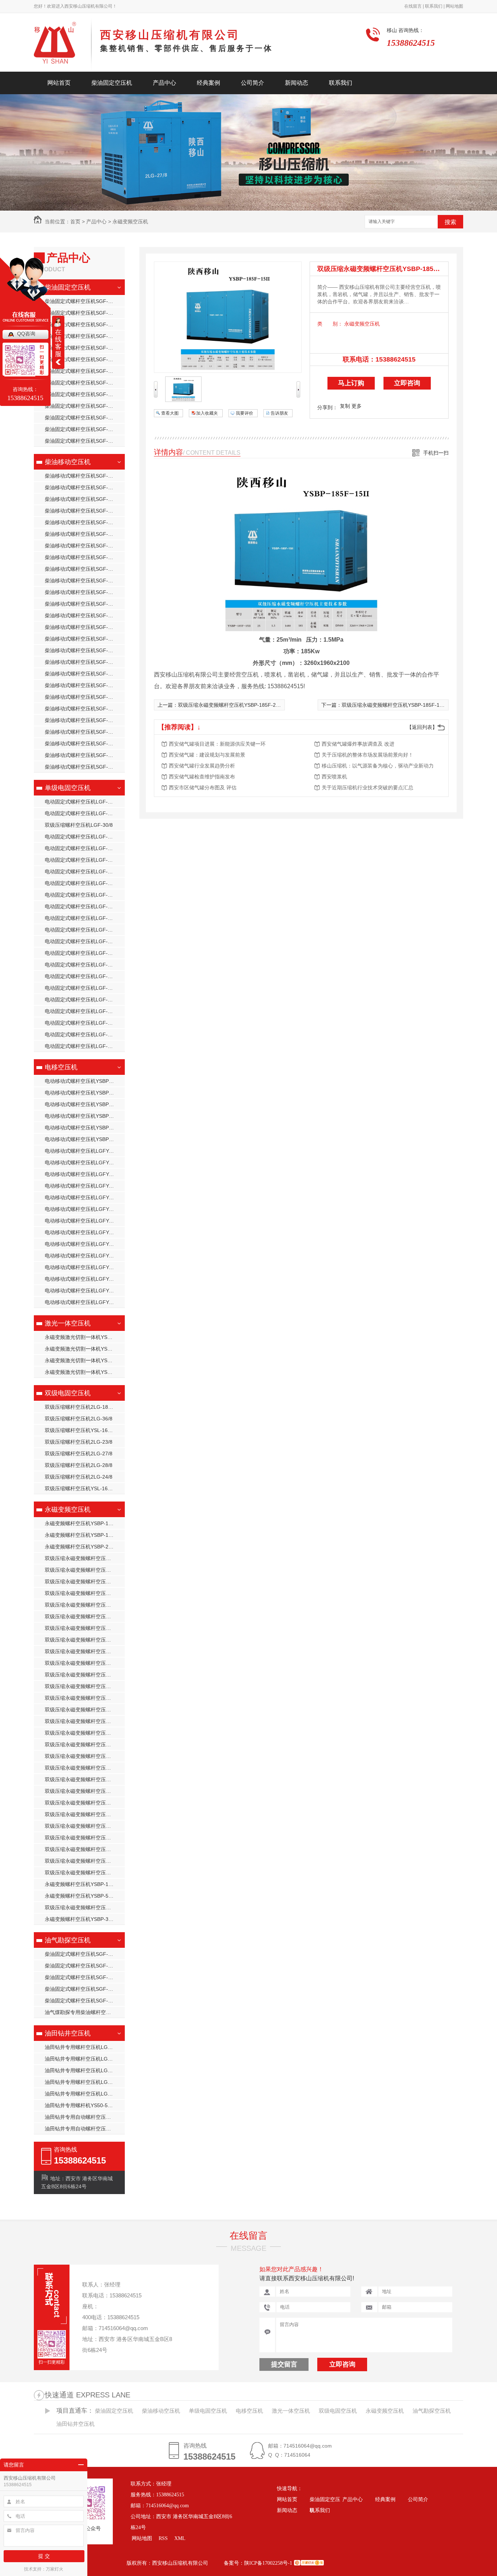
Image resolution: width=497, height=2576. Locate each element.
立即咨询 (407, 383)
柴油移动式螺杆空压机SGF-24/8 (81, 767)
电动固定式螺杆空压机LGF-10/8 (81, 837)
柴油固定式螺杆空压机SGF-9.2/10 (84, 441)
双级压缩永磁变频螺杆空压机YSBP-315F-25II (85, 1814)
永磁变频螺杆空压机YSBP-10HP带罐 (85, 1535)
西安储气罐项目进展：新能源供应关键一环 (217, 744)
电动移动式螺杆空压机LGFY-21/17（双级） (85, 1267)
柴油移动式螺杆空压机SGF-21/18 (83, 720)
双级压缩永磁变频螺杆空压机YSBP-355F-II (85, 1616)
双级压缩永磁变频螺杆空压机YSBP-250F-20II (85, 1768)
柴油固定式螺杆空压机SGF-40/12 (83, 371)
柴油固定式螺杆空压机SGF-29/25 (83, 324)
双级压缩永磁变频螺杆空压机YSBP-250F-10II (85, 1744)
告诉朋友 (279, 413)
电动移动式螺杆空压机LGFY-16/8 (83, 1221)
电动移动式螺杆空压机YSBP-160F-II (85, 1139)
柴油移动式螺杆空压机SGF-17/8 (81, 627)
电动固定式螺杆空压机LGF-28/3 (81, 953)
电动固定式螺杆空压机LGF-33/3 (81, 1000)
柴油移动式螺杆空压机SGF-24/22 (83, 511)
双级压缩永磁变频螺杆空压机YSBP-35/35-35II (85, 1605)
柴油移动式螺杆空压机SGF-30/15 (83, 697)
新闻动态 (297, 83)
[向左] (156, 396)
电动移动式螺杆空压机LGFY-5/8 (81, 1302)
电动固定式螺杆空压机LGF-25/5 (81, 941)
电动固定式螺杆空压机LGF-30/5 (81, 988)
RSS (164, 2538)
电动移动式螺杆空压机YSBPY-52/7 (84, 1128)
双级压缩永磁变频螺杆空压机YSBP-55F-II (85, 1873)
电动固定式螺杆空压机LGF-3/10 (81, 965)
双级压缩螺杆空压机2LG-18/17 (80, 1407)
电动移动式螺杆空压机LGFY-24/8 (83, 1279)
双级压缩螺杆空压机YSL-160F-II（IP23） (85, 1430)
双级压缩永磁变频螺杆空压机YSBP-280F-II (85, 1791)
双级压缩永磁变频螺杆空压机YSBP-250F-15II (85, 1756)
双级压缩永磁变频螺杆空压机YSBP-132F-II (85, 1593)
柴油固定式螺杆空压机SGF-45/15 (83, 383)
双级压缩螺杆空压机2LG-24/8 (79, 1477)
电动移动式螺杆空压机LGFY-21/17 (84, 1256)
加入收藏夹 (207, 413)
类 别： (330, 324)
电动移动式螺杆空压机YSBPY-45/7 (84, 1081)
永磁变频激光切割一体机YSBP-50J (84, 1360)
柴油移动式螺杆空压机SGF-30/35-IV (85, 755)
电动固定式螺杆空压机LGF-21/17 (83, 895)
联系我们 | (434, 6)
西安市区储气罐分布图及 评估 (203, 787)
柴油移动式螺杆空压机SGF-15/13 (83, 650)
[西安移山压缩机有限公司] (63, 45)
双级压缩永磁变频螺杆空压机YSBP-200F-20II (85, 1698)
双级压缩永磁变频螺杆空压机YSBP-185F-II (85, 1861)
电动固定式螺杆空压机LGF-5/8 (80, 1011)
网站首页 (59, 83)
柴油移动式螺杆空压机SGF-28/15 (83, 522)
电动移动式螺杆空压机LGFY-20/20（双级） (85, 1244)
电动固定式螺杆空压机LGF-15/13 (83, 860)
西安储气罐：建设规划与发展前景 (207, 755)
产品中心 (164, 83)
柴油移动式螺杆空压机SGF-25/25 (83, 709)
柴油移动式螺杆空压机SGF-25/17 (83, 569)
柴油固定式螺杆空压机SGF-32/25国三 (85, 406)
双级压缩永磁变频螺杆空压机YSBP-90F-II (85, 1570)
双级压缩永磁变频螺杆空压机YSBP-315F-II (85, 1838)
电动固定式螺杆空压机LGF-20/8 (81, 883)
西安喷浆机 (334, 777)
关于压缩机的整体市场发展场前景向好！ (367, 755)
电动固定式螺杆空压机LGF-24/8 (81, 930)
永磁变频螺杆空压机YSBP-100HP (83, 1884)
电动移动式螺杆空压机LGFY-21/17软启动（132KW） (85, 1163)
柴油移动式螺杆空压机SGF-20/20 (83, 546)
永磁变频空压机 (130, 222)
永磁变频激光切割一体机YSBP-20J (84, 1372)
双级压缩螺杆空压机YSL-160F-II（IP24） (85, 1488)
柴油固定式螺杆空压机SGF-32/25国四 (85, 394)
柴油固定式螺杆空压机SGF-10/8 (81, 348)
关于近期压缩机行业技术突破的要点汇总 (367, 787)
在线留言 (249, 2236)
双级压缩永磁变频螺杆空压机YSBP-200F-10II (85, 1686)
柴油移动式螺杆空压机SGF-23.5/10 (85, 685)
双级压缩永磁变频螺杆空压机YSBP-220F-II (85, 1849)
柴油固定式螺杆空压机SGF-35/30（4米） (85, 313)
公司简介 (253, 83)
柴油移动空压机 (68, 462)
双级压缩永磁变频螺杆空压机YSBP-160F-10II (85, 1640)
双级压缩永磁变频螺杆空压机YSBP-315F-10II (85, 1779)
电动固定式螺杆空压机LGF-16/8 (81, 872)
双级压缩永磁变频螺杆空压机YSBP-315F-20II (85, 1826)
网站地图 (454, 6)
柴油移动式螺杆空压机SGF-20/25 (83, 534)
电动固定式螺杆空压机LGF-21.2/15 (85, 813)
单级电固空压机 (68, 788)
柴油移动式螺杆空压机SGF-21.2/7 (84, 674)
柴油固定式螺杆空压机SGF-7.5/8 (82, 1989)
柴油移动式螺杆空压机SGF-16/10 (83, 732)
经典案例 (208, 83)
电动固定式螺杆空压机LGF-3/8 (80, 976)
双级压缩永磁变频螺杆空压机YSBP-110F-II (85, 1558)
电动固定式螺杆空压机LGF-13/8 (81, 848)
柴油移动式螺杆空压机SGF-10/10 (83, 743)
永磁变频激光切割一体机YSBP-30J (84, 1349)
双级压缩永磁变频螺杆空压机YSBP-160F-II (85, 1907)
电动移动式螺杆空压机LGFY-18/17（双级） (85, 1232)
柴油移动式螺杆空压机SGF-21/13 (83, 592)
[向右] (298, 396)
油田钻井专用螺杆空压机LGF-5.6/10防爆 (85, 2082)
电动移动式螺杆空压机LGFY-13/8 (83, 1186)
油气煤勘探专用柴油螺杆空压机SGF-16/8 (85, 2012)
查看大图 (170, 413)
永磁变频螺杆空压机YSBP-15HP (81, 1523)
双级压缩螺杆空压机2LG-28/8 (79, 1465)
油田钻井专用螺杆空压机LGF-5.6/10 (85, 2070)
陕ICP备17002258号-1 (268, 2563)
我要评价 (244, 413)
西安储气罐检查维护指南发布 (202, 777)
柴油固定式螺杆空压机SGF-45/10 (83, 359)
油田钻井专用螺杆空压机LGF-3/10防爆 (85, 2059)
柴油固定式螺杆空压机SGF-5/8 (80, 1966)
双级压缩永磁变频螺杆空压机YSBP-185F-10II (85, 1651)
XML (180, 2538)
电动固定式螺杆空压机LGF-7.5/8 (82, 1034)
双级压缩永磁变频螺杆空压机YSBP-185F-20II (85, 1675)
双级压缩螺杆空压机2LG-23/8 (79, 1442)
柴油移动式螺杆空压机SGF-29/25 (83, 499)
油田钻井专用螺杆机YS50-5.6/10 (82, 2105)
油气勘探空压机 (68, 1940)
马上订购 (351, 383)
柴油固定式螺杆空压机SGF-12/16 (83, 429)
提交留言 (284, 2364)
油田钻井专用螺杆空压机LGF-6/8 (82, 2094)
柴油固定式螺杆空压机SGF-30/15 (83, 418)
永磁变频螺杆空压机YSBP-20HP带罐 (85, 1547)
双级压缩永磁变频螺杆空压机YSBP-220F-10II (85, 1721)
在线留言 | (414, 6)
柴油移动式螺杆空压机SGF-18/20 (83, 557)
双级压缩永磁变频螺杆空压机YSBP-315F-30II (85, 1803)
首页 (75, 222)
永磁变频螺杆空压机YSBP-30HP (81, 1919)
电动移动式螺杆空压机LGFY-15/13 (84, 1197)
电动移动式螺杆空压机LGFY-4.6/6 (84, 1291)
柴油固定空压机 (112, 83)
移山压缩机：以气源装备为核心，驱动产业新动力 (378, 766)
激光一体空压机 (68, 1323)
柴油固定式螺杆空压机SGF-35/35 (83, 301)
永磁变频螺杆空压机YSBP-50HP (81, 1896)
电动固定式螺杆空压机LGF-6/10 (81, 1046)
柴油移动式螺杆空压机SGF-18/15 (83, 476)
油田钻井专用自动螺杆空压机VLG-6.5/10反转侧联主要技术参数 (85, 2129)
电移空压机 (61, 1067)
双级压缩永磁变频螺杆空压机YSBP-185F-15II (85, 1663)
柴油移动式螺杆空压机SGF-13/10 (83, 662)
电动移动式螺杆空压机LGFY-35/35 (84, 1151)
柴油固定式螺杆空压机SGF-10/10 (83, 2001)
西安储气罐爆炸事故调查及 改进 (358, 744)
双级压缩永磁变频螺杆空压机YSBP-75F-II (85, 1582)
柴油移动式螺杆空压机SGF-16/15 (83, 639)
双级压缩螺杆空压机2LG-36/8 (79, 1419)
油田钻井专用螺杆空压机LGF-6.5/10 (85, 2047)
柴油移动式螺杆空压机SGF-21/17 (83, 581)
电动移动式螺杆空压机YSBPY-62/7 (84, 1104)
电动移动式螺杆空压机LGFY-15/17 (84, 1209)
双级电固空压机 (68, 1393)
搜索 (450, 222)
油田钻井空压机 (68, 2033)
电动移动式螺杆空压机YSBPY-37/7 (84, 1093)
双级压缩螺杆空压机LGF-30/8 (79, 825)
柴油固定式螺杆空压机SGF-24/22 (83, 336)
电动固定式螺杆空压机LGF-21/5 (81, 918)
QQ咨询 (26, 334)
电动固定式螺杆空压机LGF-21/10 (83, 802)
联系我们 (341, 83)
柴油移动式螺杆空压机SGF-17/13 (83, 615)
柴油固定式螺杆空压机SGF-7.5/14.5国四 (85, 1954)
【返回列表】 (422, 727)
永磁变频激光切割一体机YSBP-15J (84, 1337)
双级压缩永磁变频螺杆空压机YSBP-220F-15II (85, 1733)
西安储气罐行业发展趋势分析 (202, 766)
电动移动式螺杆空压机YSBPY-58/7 (84, 1116)
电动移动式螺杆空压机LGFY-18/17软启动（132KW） (85, 1174)
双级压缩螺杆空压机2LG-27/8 (79, 1454)
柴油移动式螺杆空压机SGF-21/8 (81, 487)
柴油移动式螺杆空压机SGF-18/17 (83, 604)
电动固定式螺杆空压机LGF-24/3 (81, 906)
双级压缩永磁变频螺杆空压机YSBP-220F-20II (85, 1710)
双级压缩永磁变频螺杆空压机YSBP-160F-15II (85, 1628)
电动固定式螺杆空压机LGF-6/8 (80, 1023)
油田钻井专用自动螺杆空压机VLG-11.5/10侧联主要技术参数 (85, 2117)
